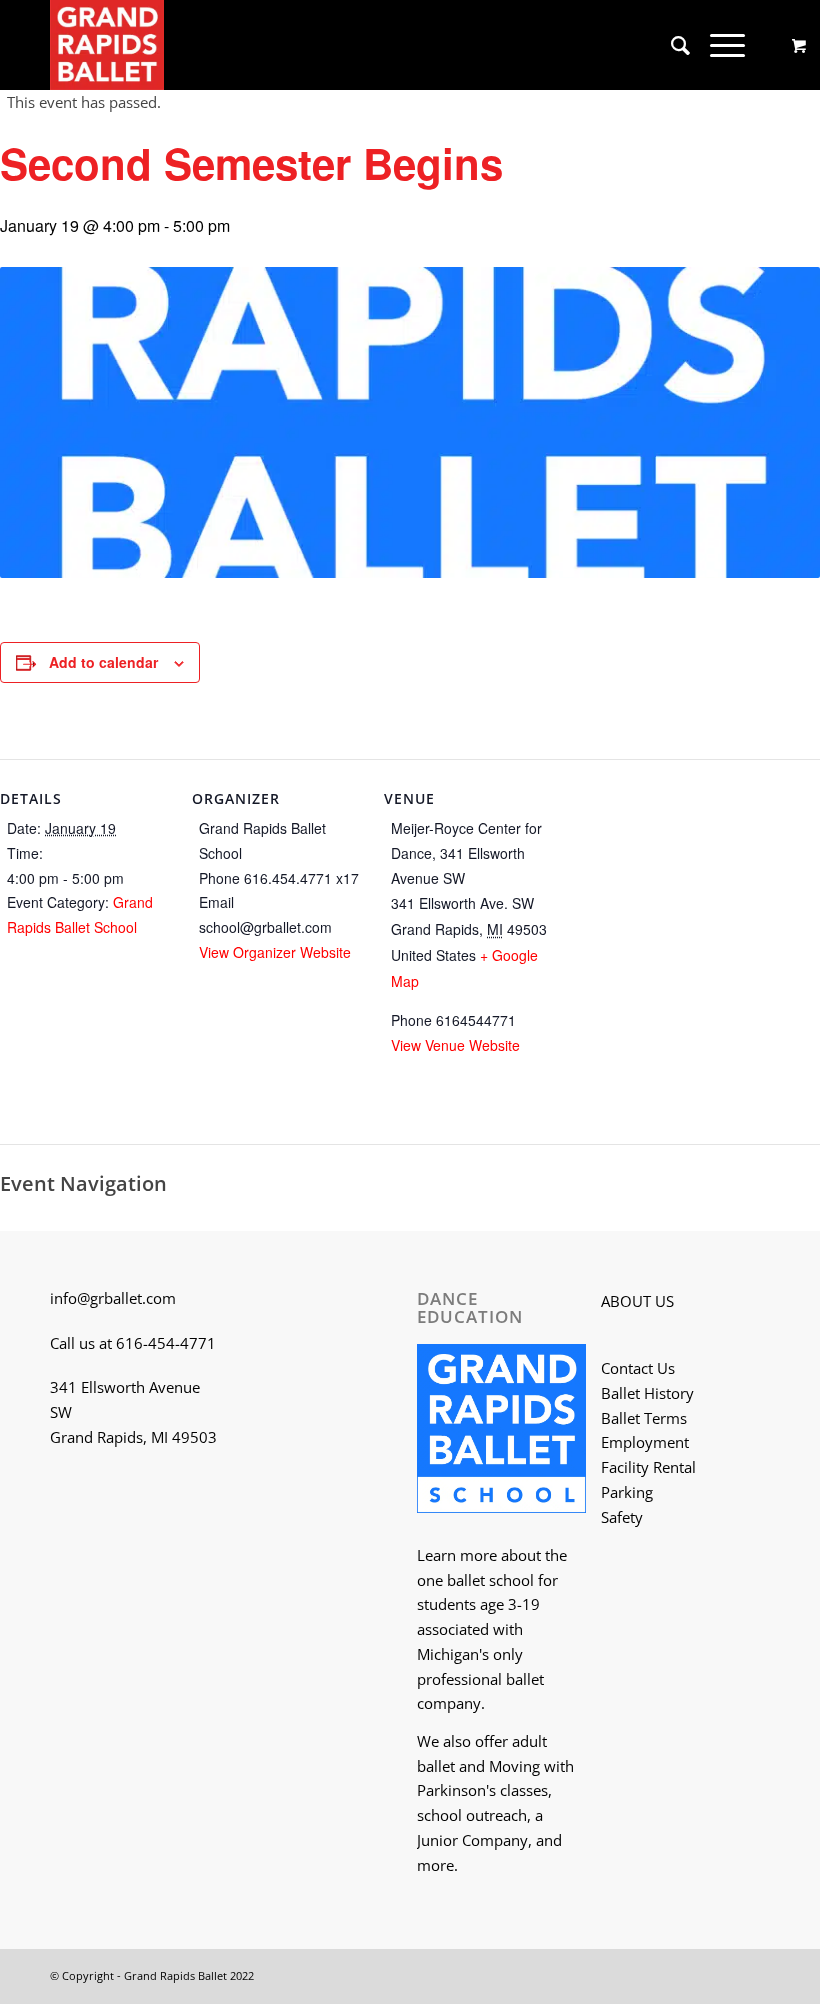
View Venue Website (455, 1045)
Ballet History (647, 1393)
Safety (622, 1517)
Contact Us (638, 1368)
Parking (627, 1492)
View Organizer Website (275, 952)
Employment (645, 1442)
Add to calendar (103, 662)
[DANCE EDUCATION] (501, 1432)
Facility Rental (648, 1467)
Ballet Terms (644, 1418)
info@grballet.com (113, 1298)
